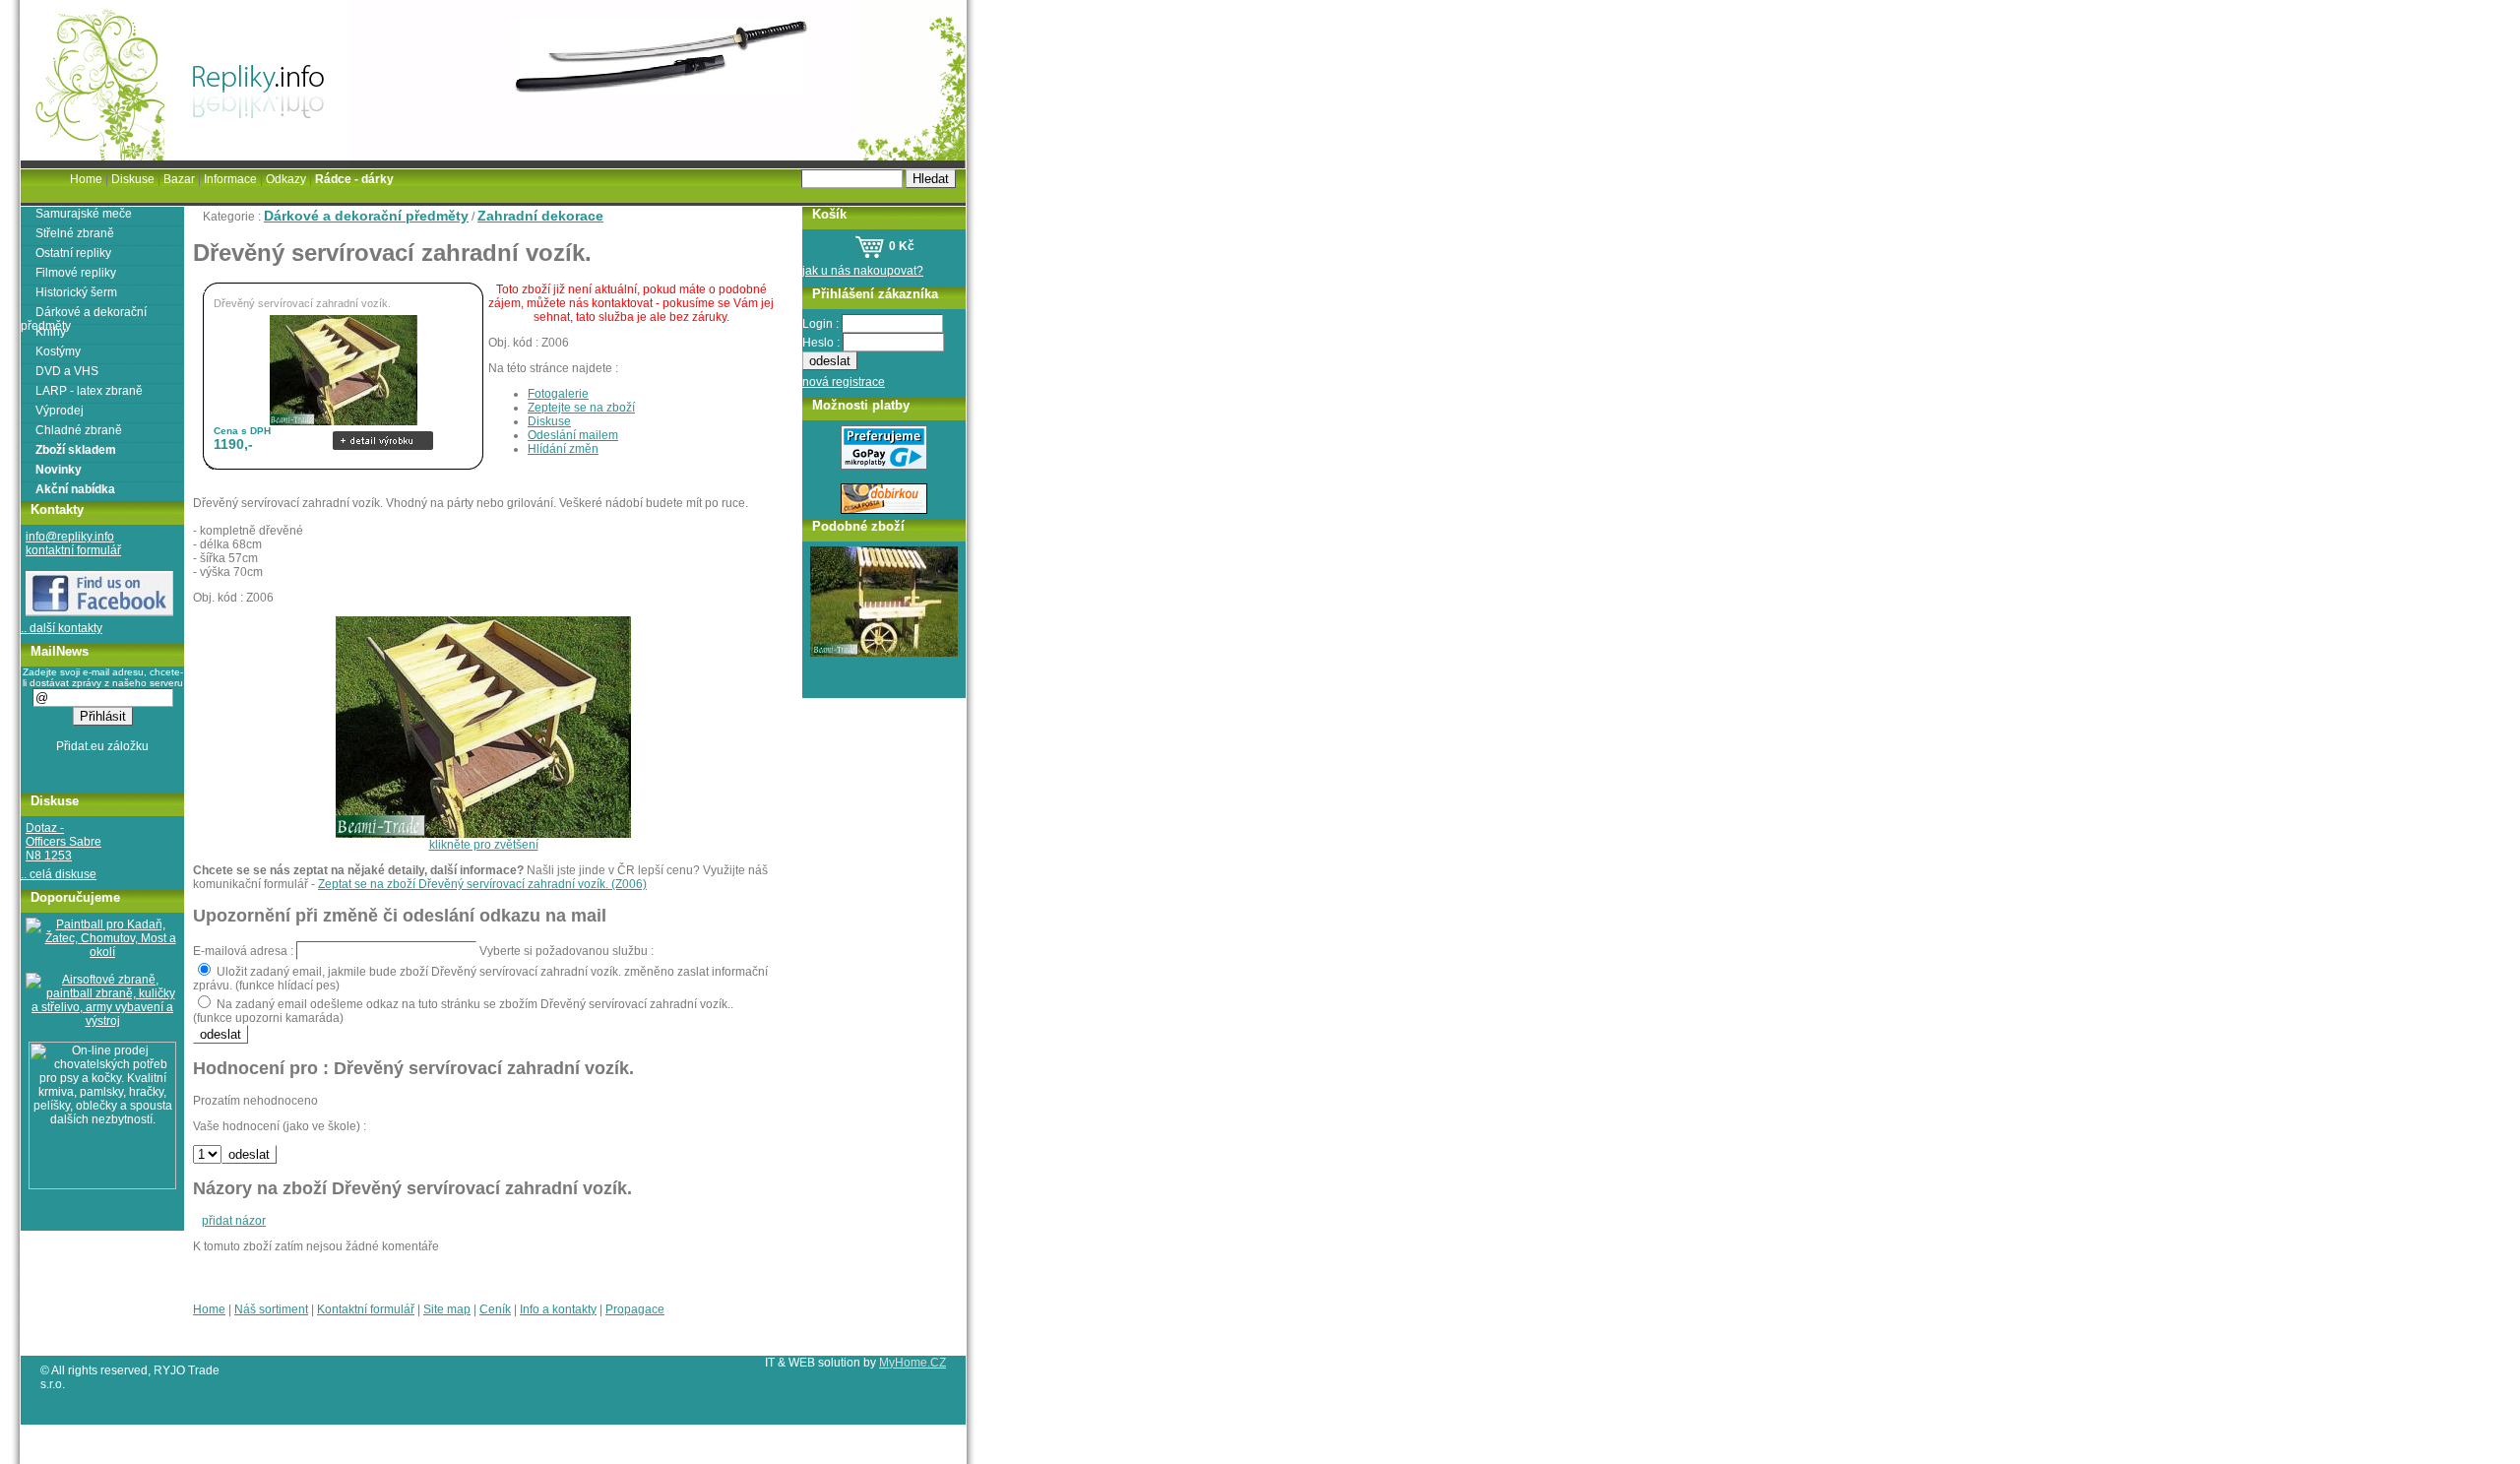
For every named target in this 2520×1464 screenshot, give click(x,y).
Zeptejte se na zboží (581, 408)
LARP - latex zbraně (89, 391)
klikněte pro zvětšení (484, 845)
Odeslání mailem (573, 435)
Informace (230, 179)
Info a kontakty (558, 1309)
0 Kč (900, 246)
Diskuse (549, 421)
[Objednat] (383, 426)
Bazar (179, 179)
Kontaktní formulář (366, 1309)
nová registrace (844, 382)
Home (209, 1309)
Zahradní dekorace (540, 216)
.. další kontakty (62, 628)
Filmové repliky (76, 273)
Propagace (635, 1309)
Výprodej (60, 411)
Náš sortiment (271, 1309)
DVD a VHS (67, 371)
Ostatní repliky (73, 253)
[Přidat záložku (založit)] (103, 751)
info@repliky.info (70, 537)
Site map (447, 1309)
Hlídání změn (563, 449)
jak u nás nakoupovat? (863, 271)
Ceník (495, 1309)
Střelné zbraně (75, 233)
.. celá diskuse (59, 874)
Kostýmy (58, 351)
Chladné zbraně (79, 430)
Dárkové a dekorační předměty (366, 216)
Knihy (51, 332)
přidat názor (234, 1221)
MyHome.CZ (913, 1363)
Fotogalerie (558, 394)
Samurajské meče (84, 214)
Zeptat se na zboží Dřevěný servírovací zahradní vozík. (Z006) (482, 884)
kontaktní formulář (73, 550)
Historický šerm (76, 292)
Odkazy (286, 179)
